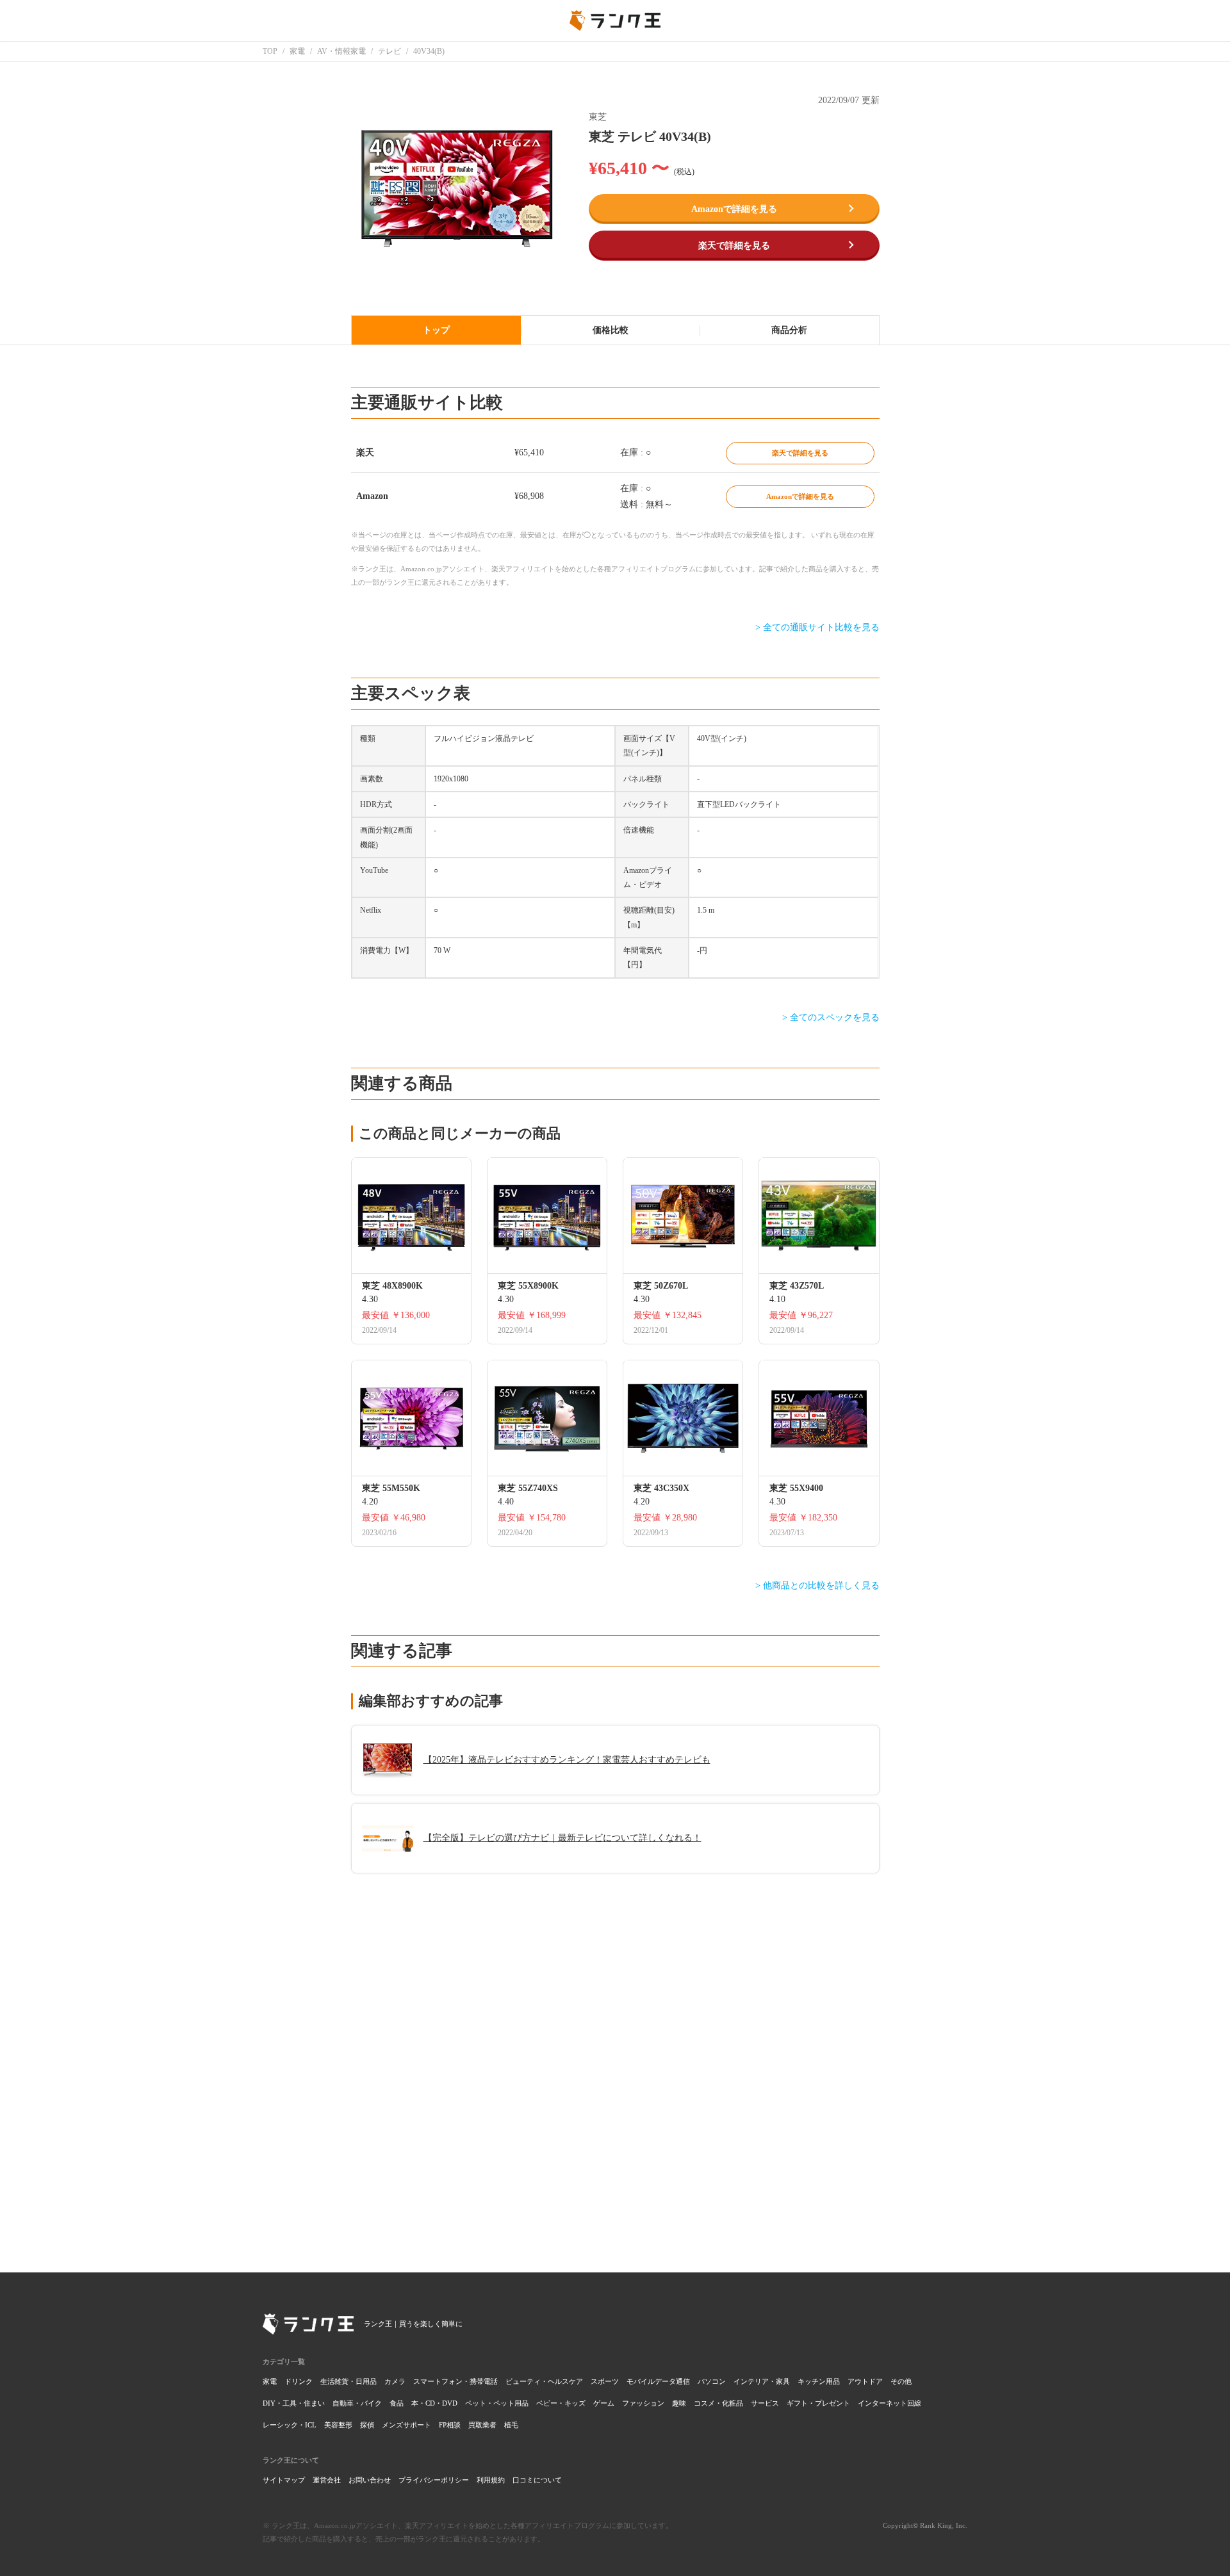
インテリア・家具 (762, 2381)
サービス (765, 2403)
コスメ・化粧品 (718, 2403)
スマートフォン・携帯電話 (455, 2381)
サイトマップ (284, 2480)
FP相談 (450, 2425)
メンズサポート (406, 2425)
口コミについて (537, 2480)
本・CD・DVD (434, 2403)
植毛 (511, 2425)
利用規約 (491, 2480)
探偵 (367, 2425)
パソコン (712, 2381)
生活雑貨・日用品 (348, 2381)
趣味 (679, 2403)
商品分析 (789, 330)
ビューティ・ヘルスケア (544, 2381)
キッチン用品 (819, 2381)
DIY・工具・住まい (294, 2403)
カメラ (395, 2381)
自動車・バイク (357, 2403)
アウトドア (865, 2381)
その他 (901, 2381)
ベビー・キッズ (561, 2403)
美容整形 (338, 2425)
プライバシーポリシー (434, 2480)
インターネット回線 (890, 2403)
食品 (397, 2403)
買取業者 (482, 2425)
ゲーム (604, 2403)
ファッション (643, 2403)
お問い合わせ (370, 2480)
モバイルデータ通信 (658, 2381)
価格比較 (611, 330)
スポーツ (605, 2381)
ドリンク (299, 2381)
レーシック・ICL (290, 2425)
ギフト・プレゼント (818, 2403)
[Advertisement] (615, 2063)
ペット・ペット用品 (497, 2403)
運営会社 (327, 2480)
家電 (270, 2381)
